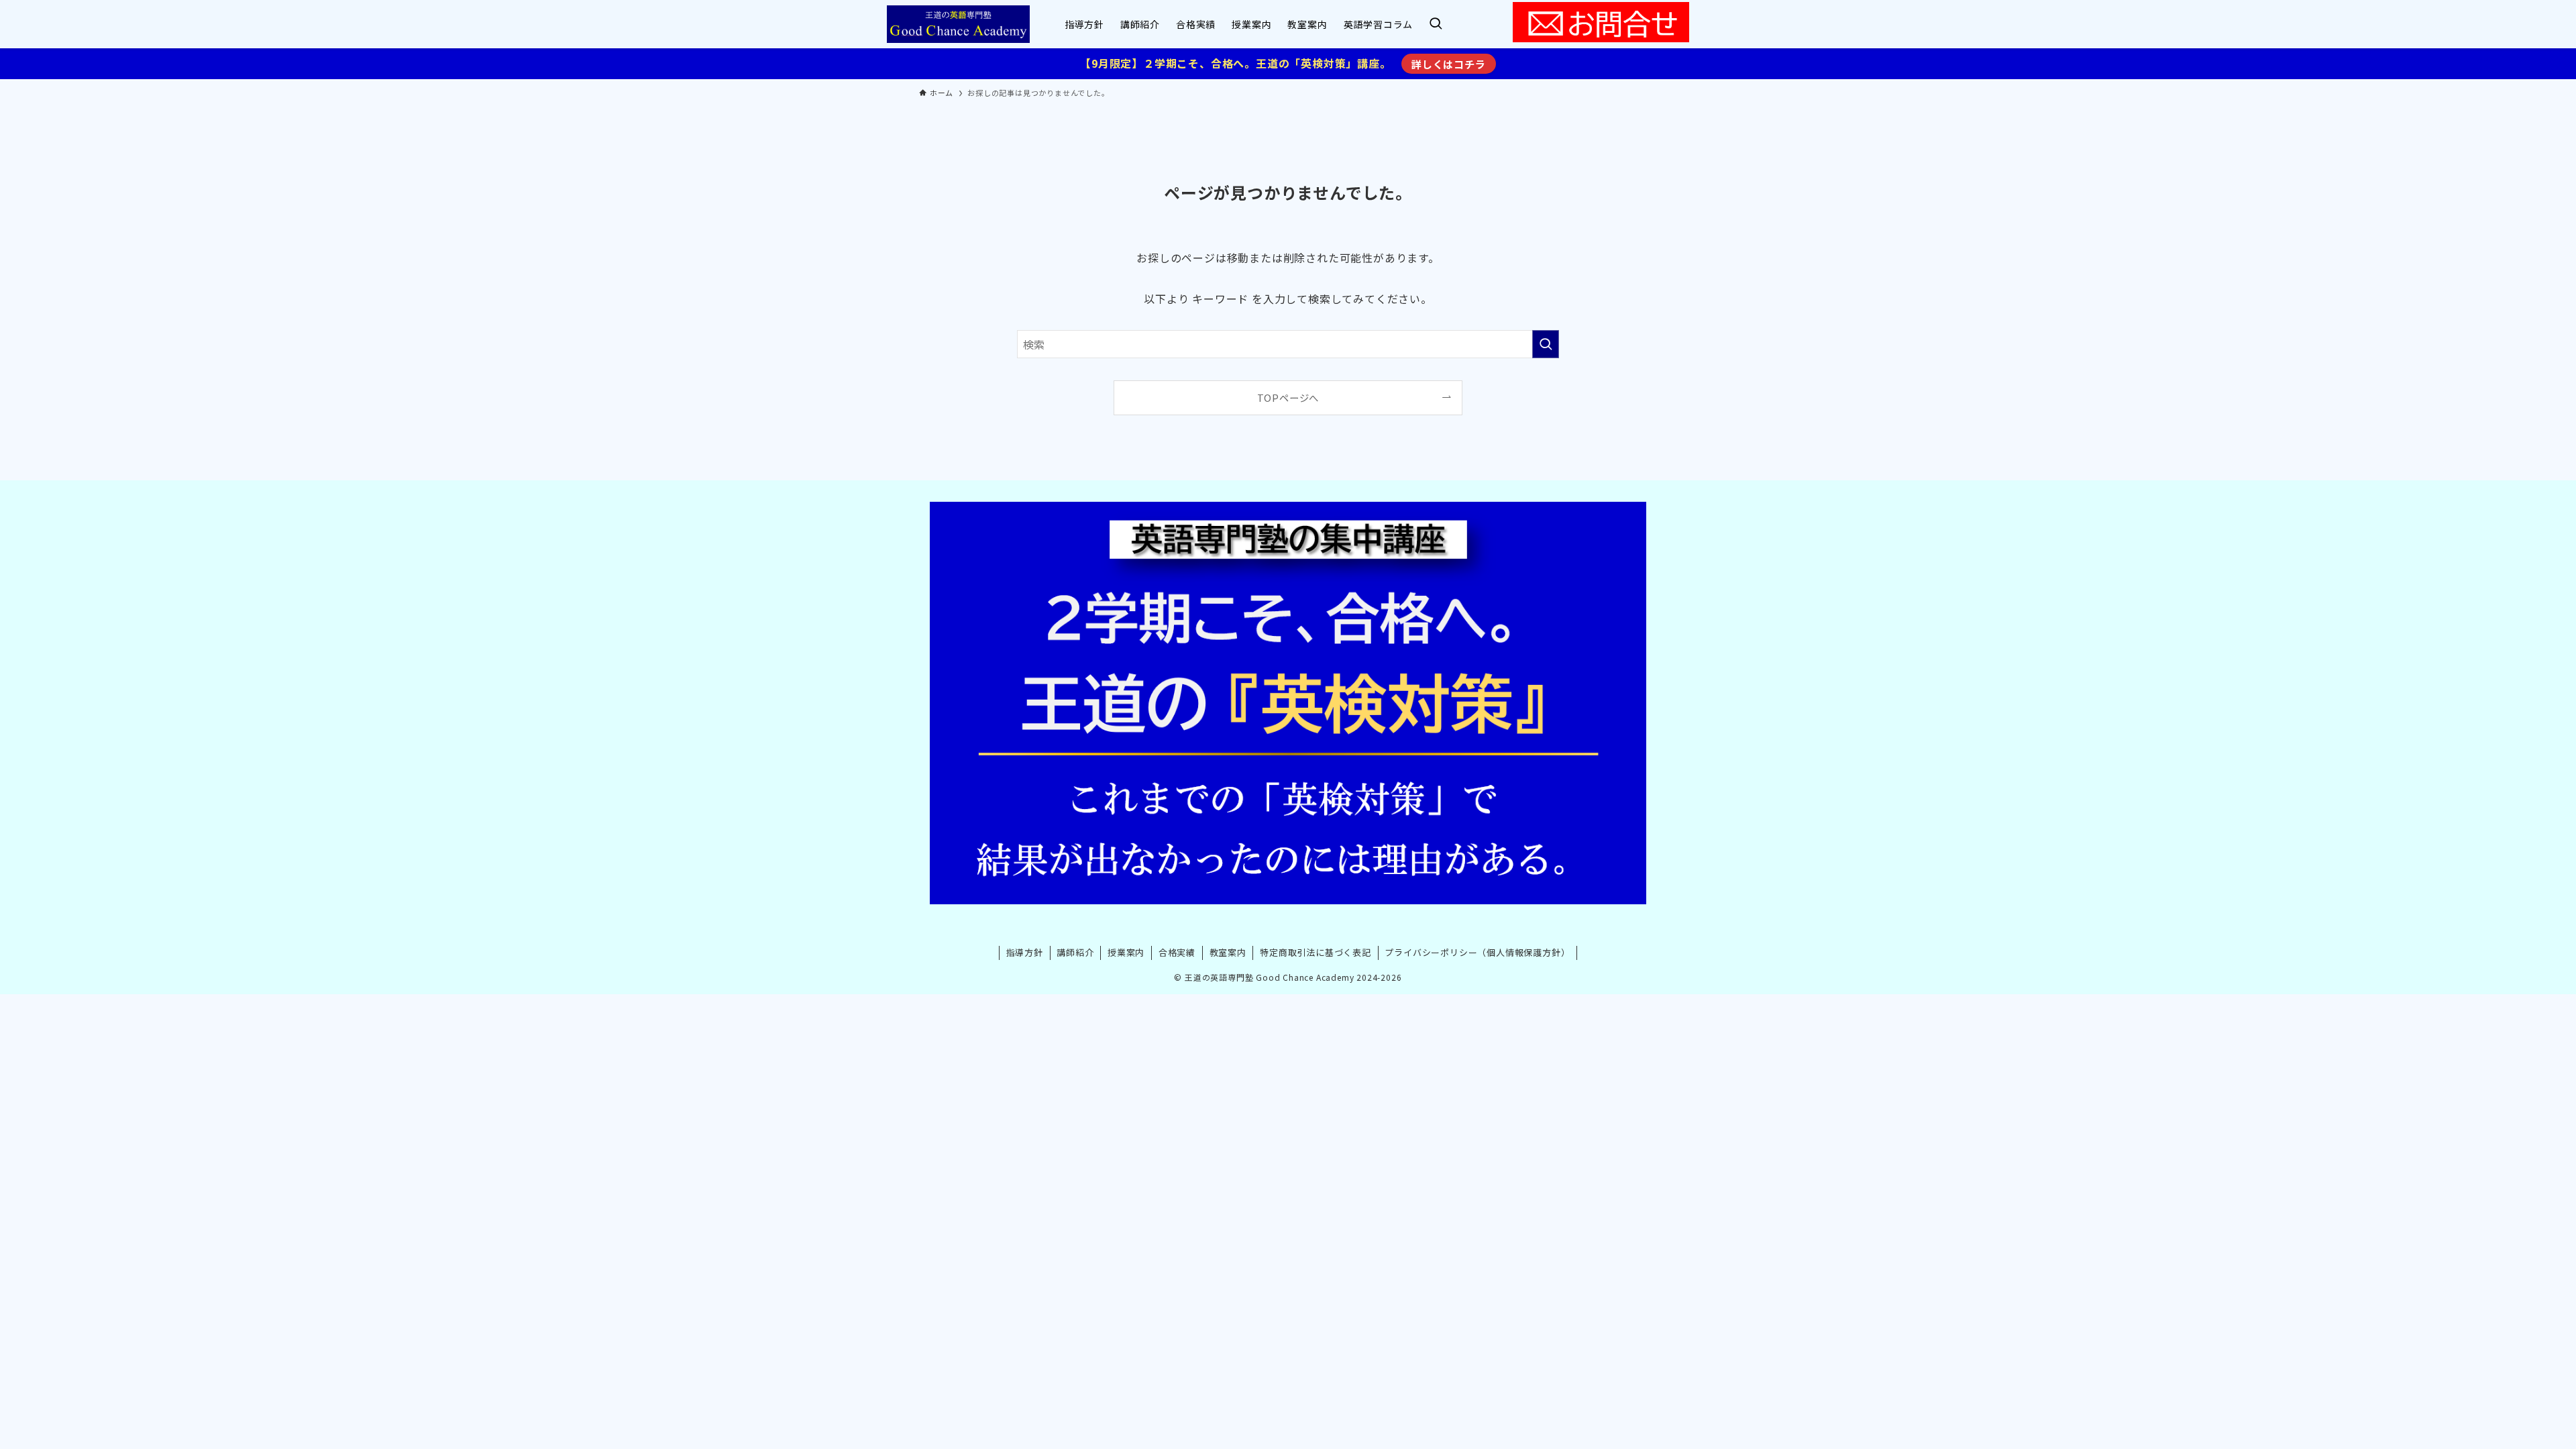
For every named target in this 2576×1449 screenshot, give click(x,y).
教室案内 (1228, 952)
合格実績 (1177, 952)
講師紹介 (1075, 952)
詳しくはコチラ (1449, 64)
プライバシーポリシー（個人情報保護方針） (1477, 952)
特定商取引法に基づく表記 (1316, 952)
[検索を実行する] (1546, 344)
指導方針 (1025, 952)
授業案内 (1126, 952)
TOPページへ (1288, 397)
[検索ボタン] (1436, 24)
